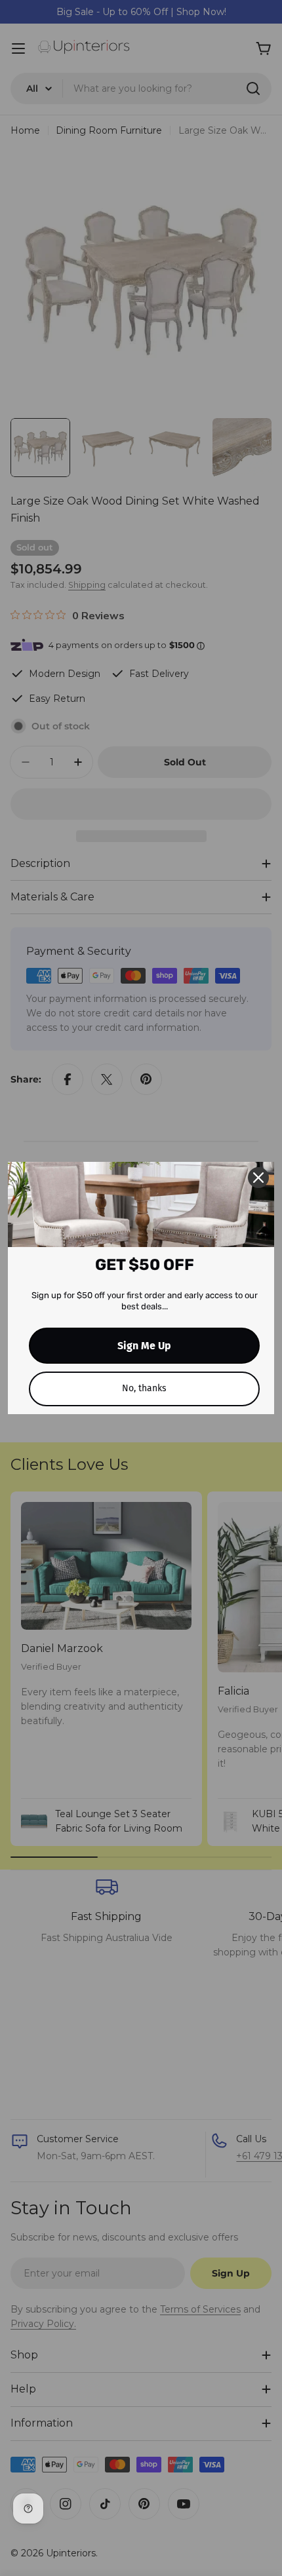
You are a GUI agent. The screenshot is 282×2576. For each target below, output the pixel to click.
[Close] (258, 1178)
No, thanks (144, 1388)
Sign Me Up (144, 1346)
